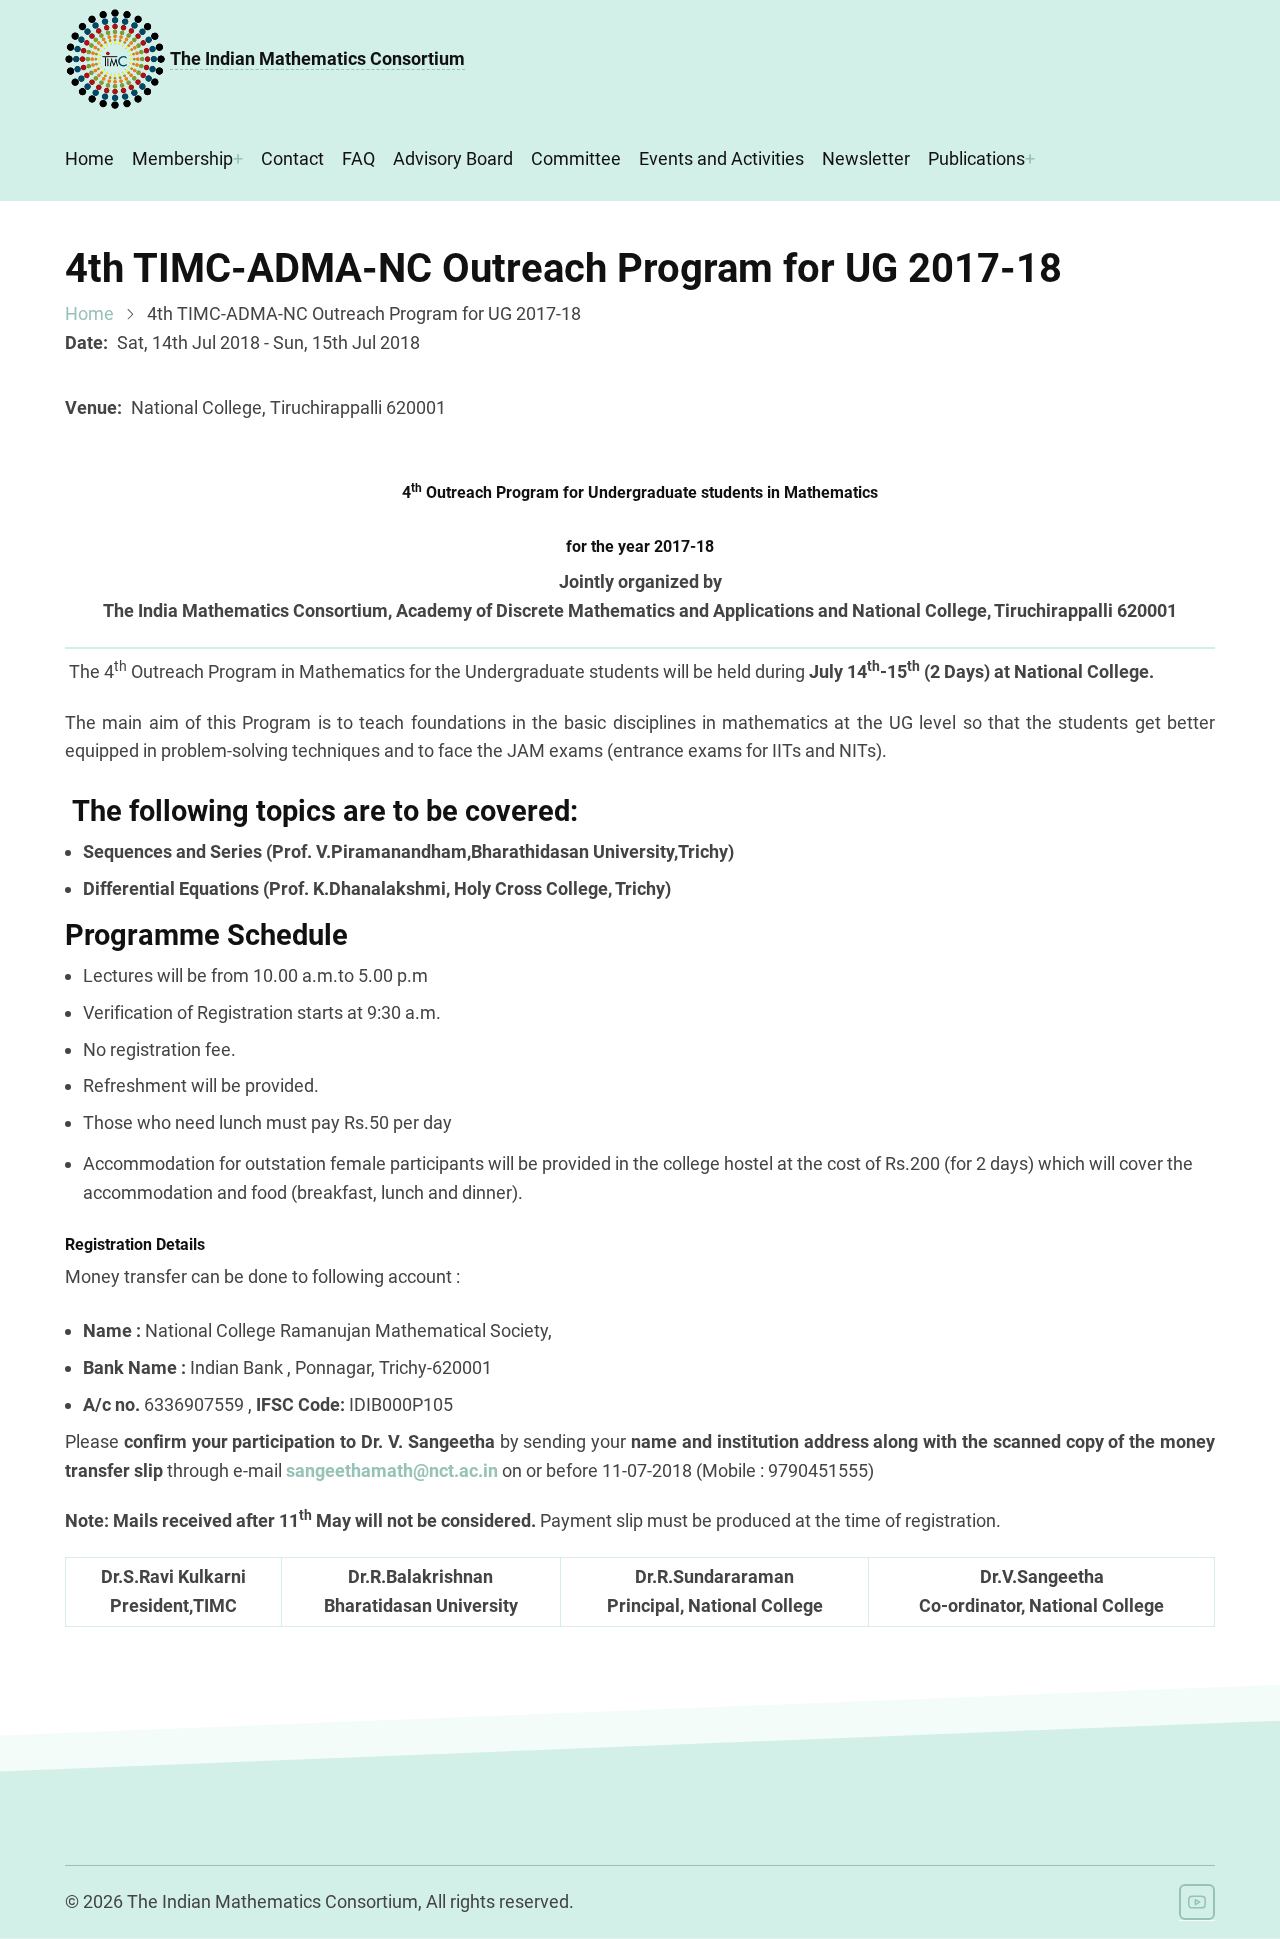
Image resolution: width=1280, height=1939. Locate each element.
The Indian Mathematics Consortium (317, 58)
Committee (576, 158)
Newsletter (866, 158)
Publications (976, 158)
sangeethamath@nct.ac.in (394, 1470)
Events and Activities (721, 158)
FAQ (358, 158)
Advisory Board (453, 158)
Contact (292, 158)
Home (89, 158)
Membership (182, 158)
